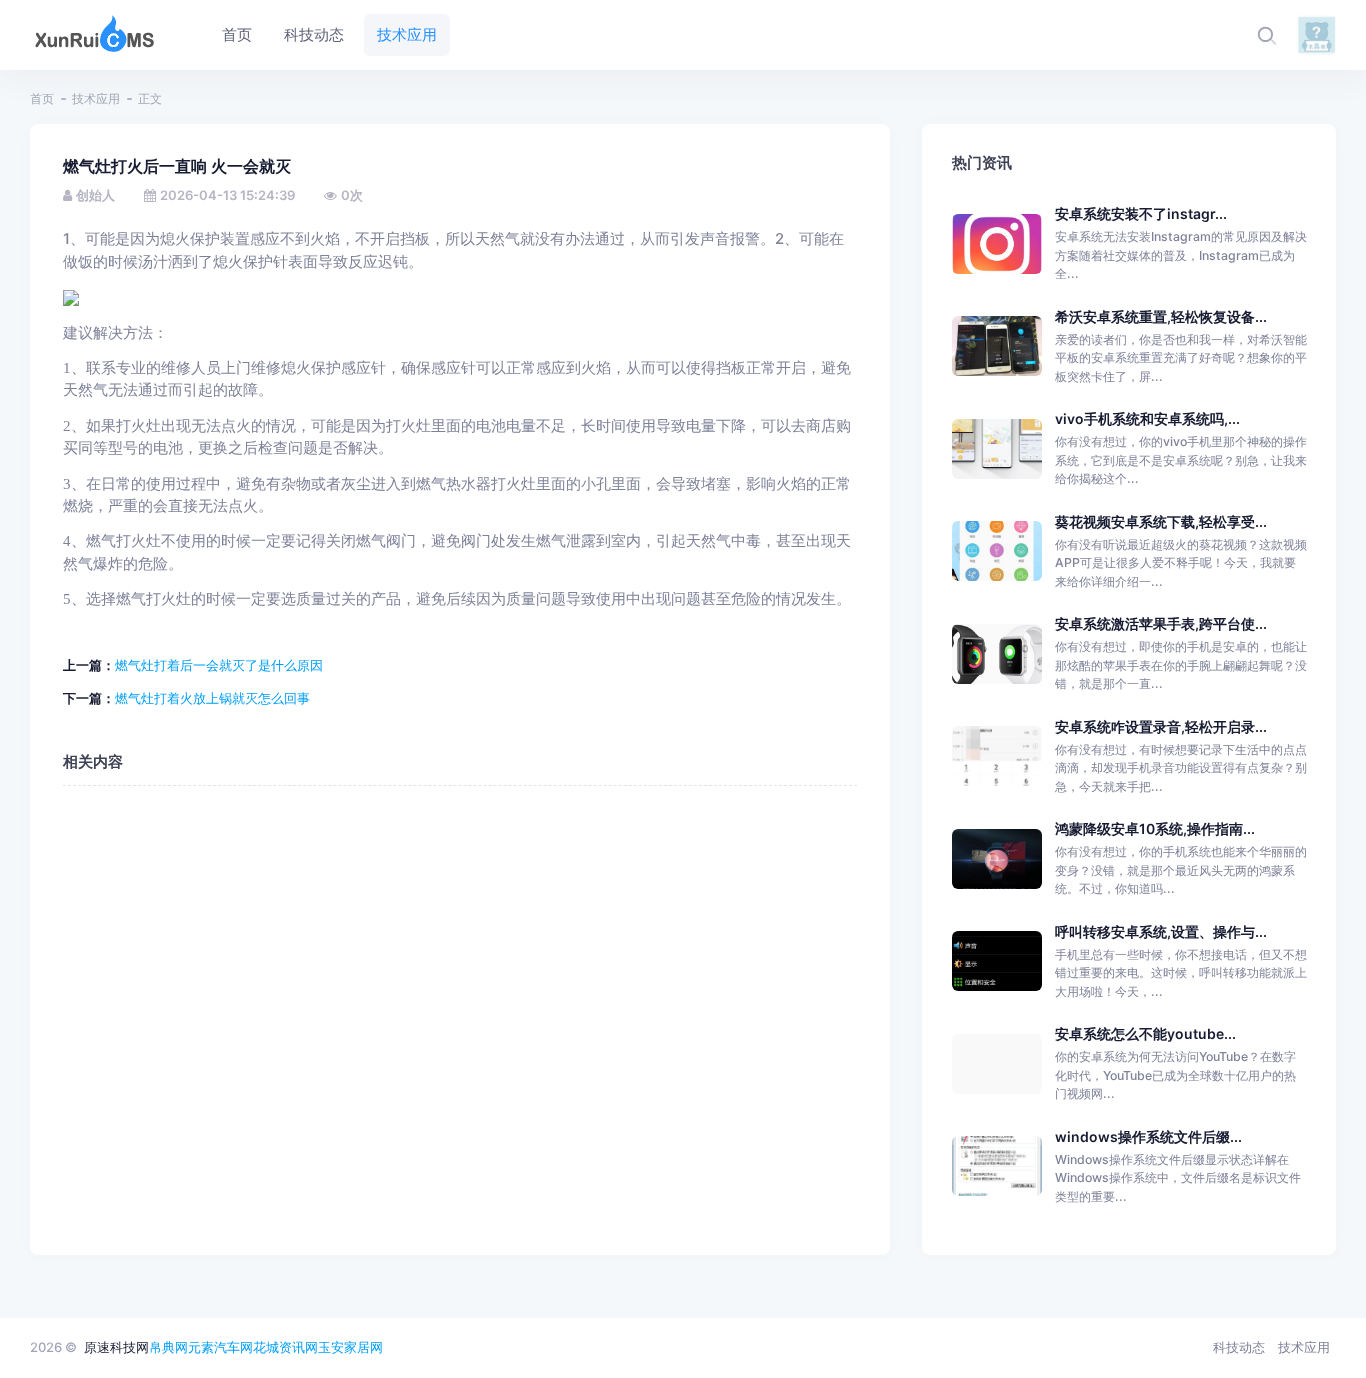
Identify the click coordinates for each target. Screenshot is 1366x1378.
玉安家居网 (350, 1347)
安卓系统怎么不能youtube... (1145, 1033)
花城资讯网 (285, 1347)
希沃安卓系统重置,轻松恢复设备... (1161, 316)
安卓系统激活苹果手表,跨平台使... (1161, 623)
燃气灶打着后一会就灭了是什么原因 (219, 665)
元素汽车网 (220, 1347)
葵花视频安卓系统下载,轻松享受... (1161, 521)
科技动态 (1239, 1347)
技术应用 (96, 98)
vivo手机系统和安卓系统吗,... (1147, 418)
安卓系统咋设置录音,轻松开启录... (1161, 726)
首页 (42, 98)
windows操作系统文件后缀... (1148, 1136)
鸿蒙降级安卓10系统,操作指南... (1155, 828)
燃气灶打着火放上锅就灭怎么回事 (212, 698)
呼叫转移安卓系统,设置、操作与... (1161, 931)
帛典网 (168, 1347)
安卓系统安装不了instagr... (1141, 213)
